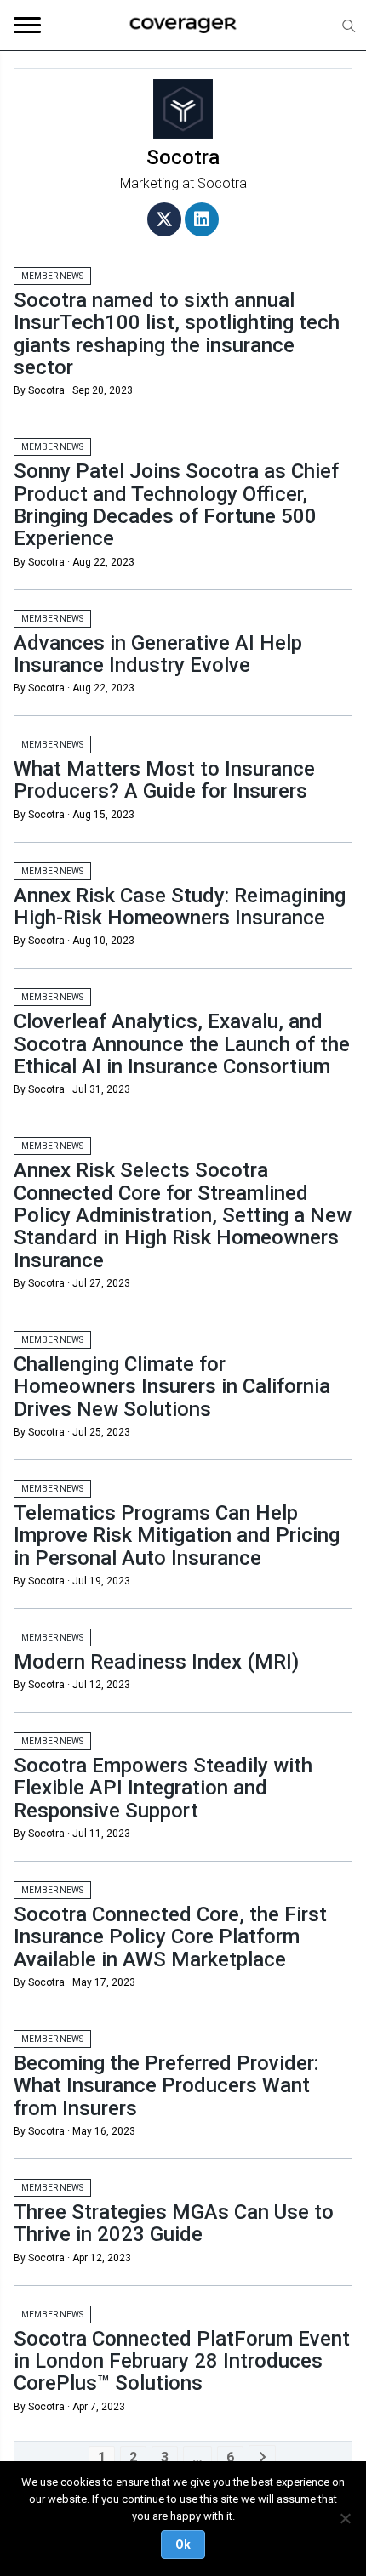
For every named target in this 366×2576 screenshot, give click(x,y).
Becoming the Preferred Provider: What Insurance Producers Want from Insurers (166, 2086)
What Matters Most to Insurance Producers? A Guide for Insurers (164, 780)
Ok (183, 2545)
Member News (52, 276)
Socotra (222, 183)
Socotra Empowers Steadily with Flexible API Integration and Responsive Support (163, 1788)
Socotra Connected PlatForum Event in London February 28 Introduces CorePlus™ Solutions (182, 2361)
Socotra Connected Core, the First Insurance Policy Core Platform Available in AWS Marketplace (170, 1937)
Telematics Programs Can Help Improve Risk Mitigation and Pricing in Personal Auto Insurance (177, 1535)
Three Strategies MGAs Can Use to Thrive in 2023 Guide (174, 2223)
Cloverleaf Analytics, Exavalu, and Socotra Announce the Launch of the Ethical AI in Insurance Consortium (182, 1044)
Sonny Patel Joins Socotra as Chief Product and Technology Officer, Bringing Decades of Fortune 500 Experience (176, 505)
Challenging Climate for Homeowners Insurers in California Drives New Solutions (172, 1387)
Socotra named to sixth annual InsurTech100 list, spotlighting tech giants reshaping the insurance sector (177, 334)
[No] (345, 2518)
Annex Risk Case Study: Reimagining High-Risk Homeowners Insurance (180, 907)
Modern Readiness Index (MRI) (156, 1662)
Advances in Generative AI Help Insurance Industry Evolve (158, 654)
